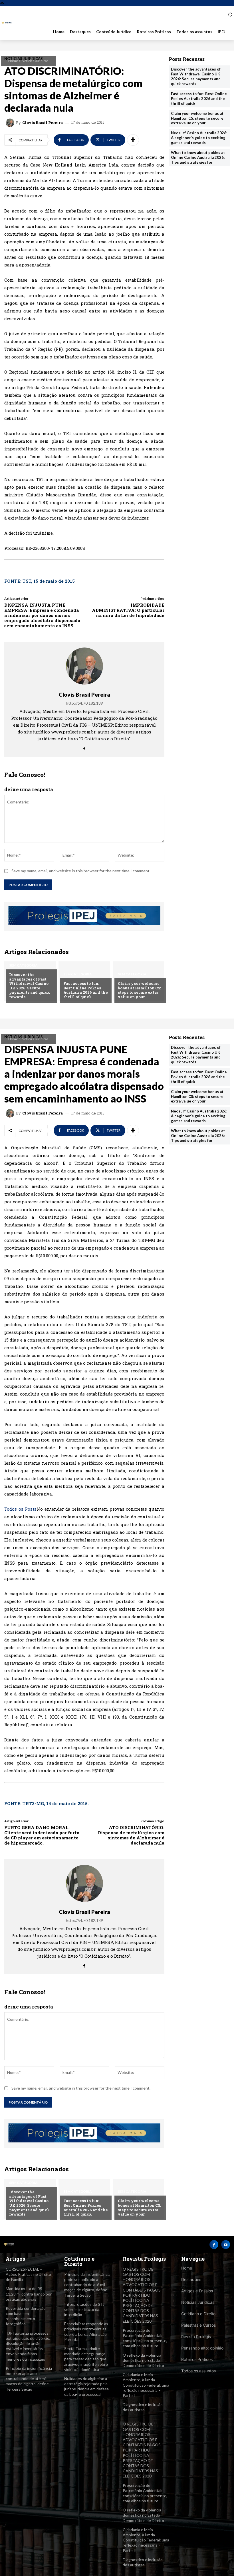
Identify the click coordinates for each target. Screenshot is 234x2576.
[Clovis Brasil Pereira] (11, 123)
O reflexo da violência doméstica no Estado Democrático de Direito (143, 2360)
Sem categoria (23, 965)
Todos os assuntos (198, 2371)
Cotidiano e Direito (198, 2314)
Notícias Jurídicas (35, 61)
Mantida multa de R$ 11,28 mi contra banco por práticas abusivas (29, 2294)
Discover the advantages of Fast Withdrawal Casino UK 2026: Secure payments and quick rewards (30, 986)
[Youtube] (226, 2245)
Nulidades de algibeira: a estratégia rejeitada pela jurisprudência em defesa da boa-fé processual (86, 2386)
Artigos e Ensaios (197, 2291)
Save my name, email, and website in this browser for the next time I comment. (81, 871)
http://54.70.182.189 (84, 703)
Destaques (191, 2279)
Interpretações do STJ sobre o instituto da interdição (84, 2309)
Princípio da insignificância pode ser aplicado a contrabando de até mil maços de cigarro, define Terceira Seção (29, 2379)
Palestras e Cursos (198, 2325)
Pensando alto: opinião (202, 2348)
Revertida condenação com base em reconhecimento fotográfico (26, 2316)
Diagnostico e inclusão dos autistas (143, 2407)
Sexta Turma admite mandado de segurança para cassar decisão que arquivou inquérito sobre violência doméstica (86, 2359)
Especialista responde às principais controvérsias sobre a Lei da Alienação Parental (86, 2332)
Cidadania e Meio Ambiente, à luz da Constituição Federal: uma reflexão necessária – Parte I (146, 2385)
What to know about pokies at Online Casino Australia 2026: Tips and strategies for (198, 157)
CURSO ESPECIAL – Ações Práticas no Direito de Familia (28, 2274)
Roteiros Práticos (197, 2359)
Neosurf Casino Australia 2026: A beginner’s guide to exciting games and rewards (199, 138)
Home (13, 61)
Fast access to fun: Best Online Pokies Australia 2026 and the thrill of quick (86, 990)
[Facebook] (84, 747)
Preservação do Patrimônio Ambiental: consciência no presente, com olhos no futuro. (145, 2338)
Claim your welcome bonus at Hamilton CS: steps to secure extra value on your (139, 990)
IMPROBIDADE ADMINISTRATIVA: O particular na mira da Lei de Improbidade (128, 610)
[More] (133, 140)
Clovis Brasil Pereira (43, 123)
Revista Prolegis (196, 2337)
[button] (228, 15)
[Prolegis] (7, 23)
